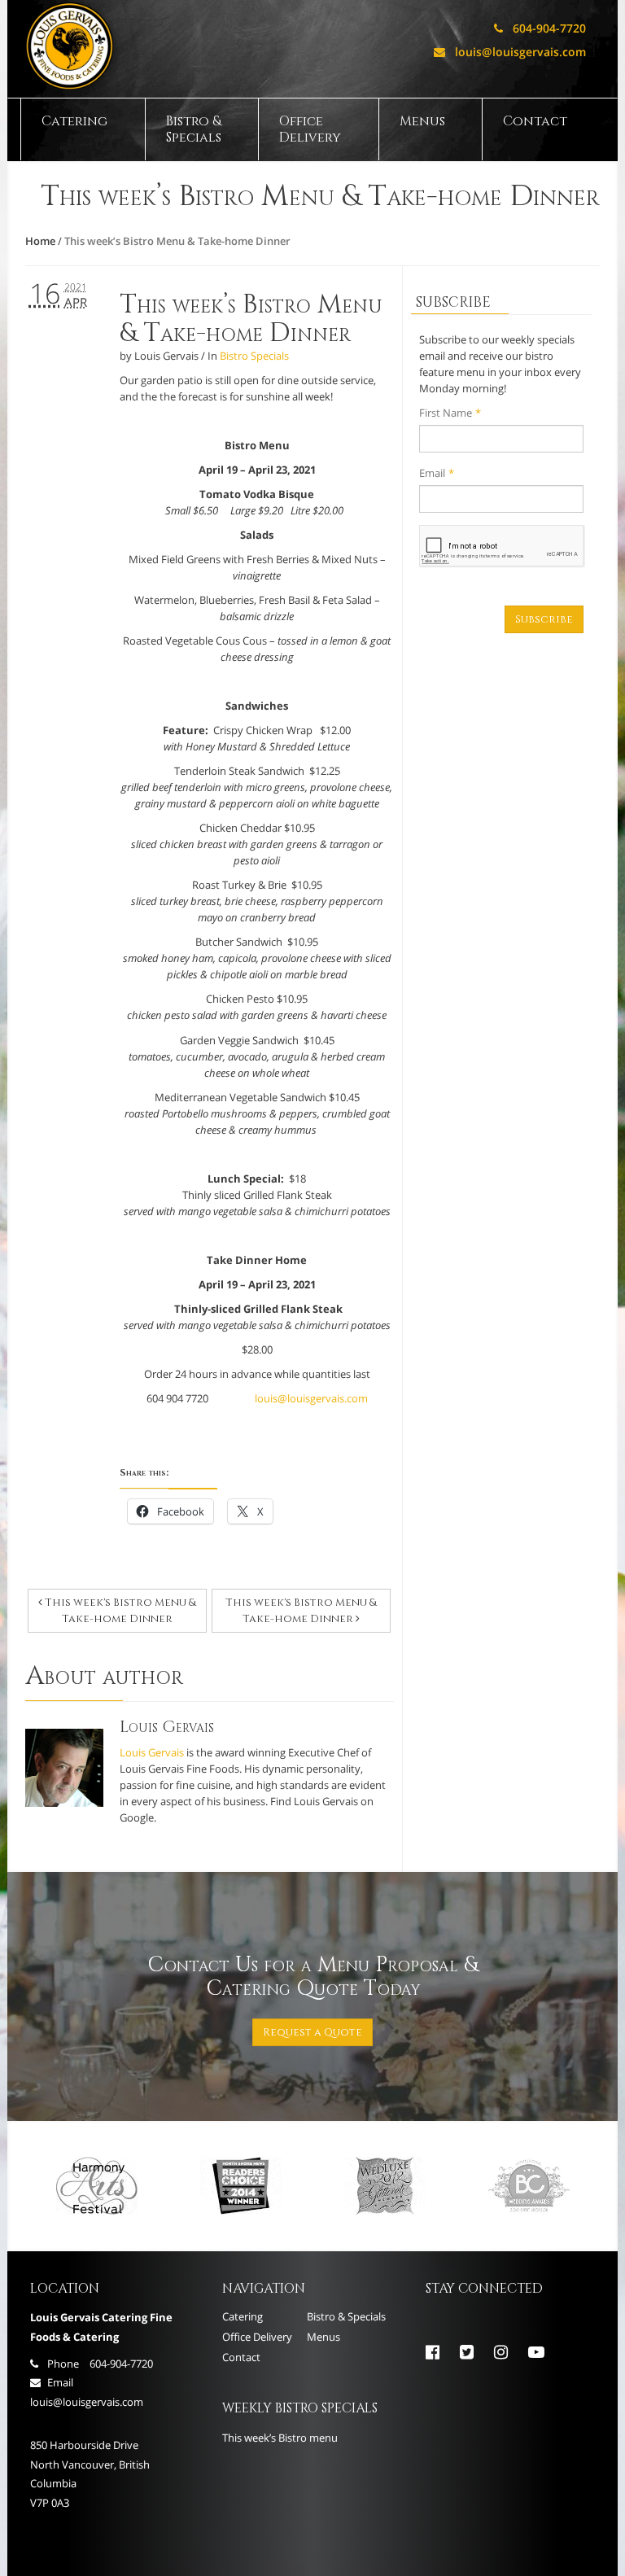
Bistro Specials (254, 356)
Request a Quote (312, 2032)
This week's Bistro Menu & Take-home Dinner (119, 1611)
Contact (535, 121)
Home (40, 241)
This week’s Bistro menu (280, 2438)
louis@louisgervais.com (510, 52)
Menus (422, 121)
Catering (74, 121)
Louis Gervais (152, 1752)
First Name (450, 413)
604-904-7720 (540, 28)
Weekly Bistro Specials (300, 2408)
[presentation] (502, 546)
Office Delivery (310, 129)
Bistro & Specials (194, 129)
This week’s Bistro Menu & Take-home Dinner (251, 319)
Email (437, 473)
